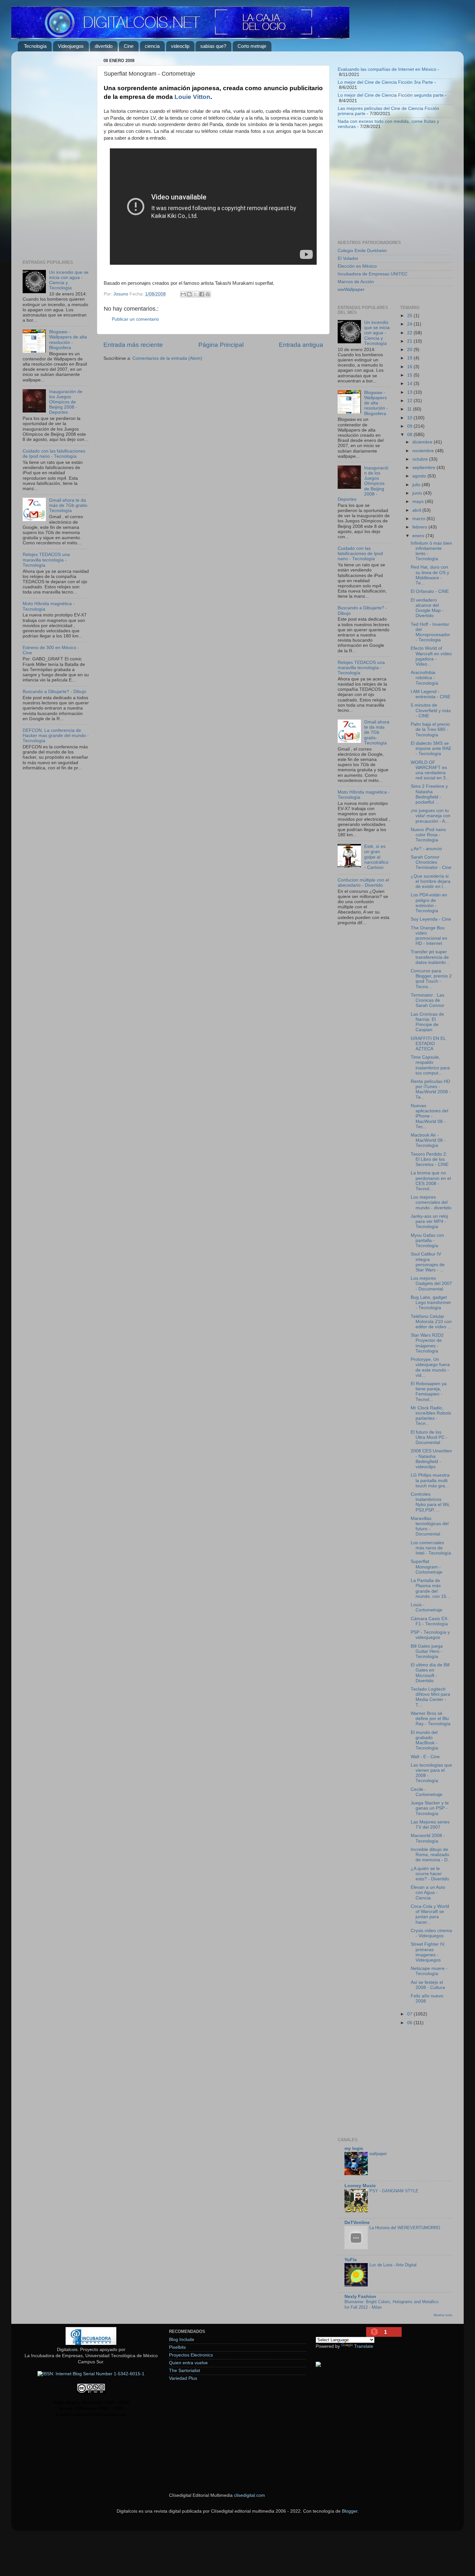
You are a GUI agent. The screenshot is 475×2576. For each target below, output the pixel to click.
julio (417, 485)
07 (410, 2014)
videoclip (180, 46)
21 (410, 341)
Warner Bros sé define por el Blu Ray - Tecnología (431, 1719)
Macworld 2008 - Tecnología (428, 1838)
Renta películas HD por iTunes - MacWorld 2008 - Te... (431, 1089)
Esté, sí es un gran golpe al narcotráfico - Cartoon (376, 857)
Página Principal (221, 345)
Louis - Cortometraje (427, 1607)
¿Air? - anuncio (426, 849)
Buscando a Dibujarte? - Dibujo (54, 692)
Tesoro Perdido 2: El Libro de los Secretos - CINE (430, 1159)
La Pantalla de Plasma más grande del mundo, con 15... (430, 1588)
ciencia (152, 46)
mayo (419, 502)
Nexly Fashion (360, 2297)
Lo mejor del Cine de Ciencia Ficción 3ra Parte (385, 82)
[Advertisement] (56, 153)
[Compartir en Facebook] (202, 294)
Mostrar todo (443, 2315)
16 (410, 367)
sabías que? (213, 46)
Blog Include (182, 2340)
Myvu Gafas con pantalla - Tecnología (427, 1240)
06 (410, 2023)
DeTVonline (357, 2223)
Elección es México (357, 266)
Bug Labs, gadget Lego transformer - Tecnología (431, 1303)
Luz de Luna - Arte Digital (393, 2265)
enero (419, 536)
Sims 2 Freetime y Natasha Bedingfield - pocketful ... (429, 794)
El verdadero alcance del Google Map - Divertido (427, 608)
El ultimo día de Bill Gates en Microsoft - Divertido (430, 1673)
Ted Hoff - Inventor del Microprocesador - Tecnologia (430, 632)
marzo (419, 519)
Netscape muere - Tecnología (429, 1971)
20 (410, 350)
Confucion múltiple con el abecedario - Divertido (363, 883)
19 (410, 358)
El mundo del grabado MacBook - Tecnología (424, 1740)
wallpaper (378, 2154)
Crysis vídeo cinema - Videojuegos (431, 1933)
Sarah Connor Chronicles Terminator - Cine (431, 862)
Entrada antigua (301, 345)
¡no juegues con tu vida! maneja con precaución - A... (431, 816)
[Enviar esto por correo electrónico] (183, 294)
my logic (354, 2148)
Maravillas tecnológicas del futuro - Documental (430, 1526)
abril (417, 510)
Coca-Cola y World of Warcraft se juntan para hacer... (430, 1914)
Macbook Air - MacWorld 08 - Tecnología (428, 1140)
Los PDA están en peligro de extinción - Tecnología (429, 903)
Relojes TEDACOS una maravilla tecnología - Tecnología (46, 560)
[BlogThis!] (189, 294)
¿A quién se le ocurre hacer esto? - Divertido (430, 1874)
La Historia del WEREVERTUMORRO (405, 2228)
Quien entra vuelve (188, 2363)
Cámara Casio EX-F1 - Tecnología (430, 1621)
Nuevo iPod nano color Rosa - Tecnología (428, 835)
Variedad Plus (183, 2378)
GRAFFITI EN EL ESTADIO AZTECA (428, 1044)
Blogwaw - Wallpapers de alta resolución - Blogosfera (68, 340)
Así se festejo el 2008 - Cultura (428, 1985)
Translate (364, 2346)
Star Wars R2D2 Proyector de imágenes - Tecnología (427, 1343)
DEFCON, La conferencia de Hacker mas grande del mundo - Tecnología (56, 736)
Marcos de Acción (356, 282)
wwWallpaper (351, 289)
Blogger (350, 2511)
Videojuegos (71, 46)
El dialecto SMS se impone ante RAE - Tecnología (431, 748)
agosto (420, 476)
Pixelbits (177, 2347)
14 (410, 384)
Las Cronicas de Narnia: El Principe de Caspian (427, 1022)
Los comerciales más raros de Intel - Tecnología (431, 1548)
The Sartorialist (185, 2371)
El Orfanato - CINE (430, 591)
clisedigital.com (249, 2495)
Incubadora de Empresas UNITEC (373, 274)
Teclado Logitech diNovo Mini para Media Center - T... (430, 1697)
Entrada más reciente (133, 345)
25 (410, 316)
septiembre (424, 468)
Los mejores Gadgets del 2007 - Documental (431, 1283)
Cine (129, 46)
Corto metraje (252, 46)
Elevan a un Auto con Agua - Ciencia (428, 1892)
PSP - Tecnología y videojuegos (430, 1635)
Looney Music (360, 2186)
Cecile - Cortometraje (427, 1792)
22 (410, 333)
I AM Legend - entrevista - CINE (431, 694)
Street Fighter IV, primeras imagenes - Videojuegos (428, 1952)
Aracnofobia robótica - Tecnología (424, 678)
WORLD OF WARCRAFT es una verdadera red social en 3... (430, 770)
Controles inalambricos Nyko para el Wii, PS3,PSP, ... (430, 1502)
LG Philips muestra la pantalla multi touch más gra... (430, 1480)
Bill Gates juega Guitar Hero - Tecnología (427, 1651)
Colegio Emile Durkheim (362, 251)
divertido (104, 46)
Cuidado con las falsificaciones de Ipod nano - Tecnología (54, 454)
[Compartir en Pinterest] (208, 294)
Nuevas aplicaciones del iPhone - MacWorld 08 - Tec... (429, 1116)
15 (410, 375)
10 (410, 418)
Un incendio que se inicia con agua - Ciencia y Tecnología (377, 333)
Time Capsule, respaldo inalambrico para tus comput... (430, 1065)
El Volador (348, 258)
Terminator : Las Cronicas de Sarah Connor (428, 1000)
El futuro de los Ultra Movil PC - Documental (429, 1437)
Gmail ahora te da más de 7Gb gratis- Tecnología (69, 505)
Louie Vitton (192, 97)
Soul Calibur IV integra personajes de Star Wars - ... (428, 1262)
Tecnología (35, 46)
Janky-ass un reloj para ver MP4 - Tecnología (429, 1221)
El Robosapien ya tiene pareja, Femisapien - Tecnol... (429, 1392)
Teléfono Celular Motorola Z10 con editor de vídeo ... (431, 1322)
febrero (420, 527)
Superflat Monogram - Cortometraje (427, 1567)
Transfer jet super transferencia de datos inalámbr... (430, 957)
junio (418, 493)
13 (410, 392)
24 (410, 324)
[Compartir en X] (195, 294)
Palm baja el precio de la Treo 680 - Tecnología (430, 729)
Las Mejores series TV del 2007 (430, 1825)
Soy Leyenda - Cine (431, 919)
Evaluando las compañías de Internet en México (387, 69)
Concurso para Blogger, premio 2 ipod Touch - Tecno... (431, 979)
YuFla (351, 2260)
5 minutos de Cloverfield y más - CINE (431, 710)
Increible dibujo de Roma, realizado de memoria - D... (431, 1855)
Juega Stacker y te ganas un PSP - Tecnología (430, 1808)
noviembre (424, 451)
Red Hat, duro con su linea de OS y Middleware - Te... (430, 575)
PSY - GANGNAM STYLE (394, 2191)
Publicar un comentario (135, 319)
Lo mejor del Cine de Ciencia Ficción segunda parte (391, 95)
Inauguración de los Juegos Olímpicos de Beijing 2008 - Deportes (66, 402)
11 (410, 409)
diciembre (423, 442)
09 (410, 426)
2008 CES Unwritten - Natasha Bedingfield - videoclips (431, 1459)
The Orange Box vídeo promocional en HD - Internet (429, 936)
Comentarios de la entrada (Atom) (167, 358)
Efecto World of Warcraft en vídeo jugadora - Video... (431, 656)
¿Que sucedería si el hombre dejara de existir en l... (431, 881)
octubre (421, 459)
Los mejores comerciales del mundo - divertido (431, 1202)
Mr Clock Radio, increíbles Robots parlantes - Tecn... (431, 1416)
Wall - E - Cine (425, 1757)
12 (410, 401)
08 (410, 435)
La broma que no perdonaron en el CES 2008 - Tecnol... (431, 1181)
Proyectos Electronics (191, 2355)
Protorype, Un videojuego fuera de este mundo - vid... (430, 1367)
